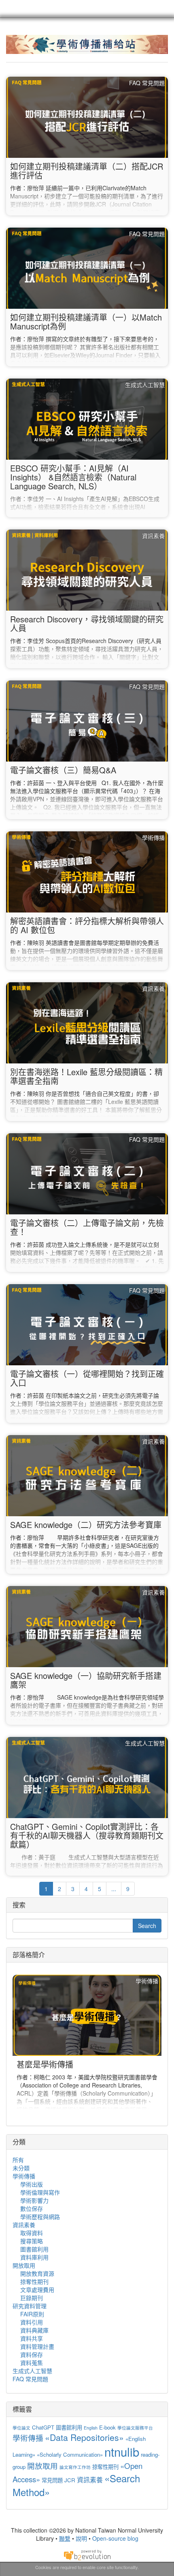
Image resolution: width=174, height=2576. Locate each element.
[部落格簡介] (87, 2044)
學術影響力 (34, 2200)
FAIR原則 (32, 2314)
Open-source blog (115, 2538)
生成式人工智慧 (32, 2371)
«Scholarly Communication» (70, 2454)
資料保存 (32, 2354)
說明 (81, 2538)
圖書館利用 (34, 2249)
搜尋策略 (32, 2241)
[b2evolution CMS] (87, 2554)
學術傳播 (24, 2176)
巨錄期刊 (32, 2298)
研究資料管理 (30, 2306)
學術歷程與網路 (40, 2217)
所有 (18, 2160)
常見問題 (52, 2480)
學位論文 (21, 2428)
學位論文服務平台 (135, 2428)
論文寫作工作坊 (75, 2467)
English (91, 2428)
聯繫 (65, 2538)
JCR (70, 2480)
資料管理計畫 (37, 2346)
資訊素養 (24, 2225)
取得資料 (32, 2233)
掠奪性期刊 (34, 2281)
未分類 (21, 2168)
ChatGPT (43, 2427)
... (114, 1889)
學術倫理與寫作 (40, 2192)
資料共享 (32, 2338)
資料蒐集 (32, 2363)
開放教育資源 (37, 2273)
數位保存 (32, 2208)
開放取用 (24, 2265)
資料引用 (32, 2322)
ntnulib (122, 2451)
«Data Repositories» (84, 2437)
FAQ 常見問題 (30, 2379)
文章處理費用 (37, 2290)
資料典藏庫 (34, 2330)
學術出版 (32, 2184)
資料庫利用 (34, 2257)
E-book (107, 2427)
